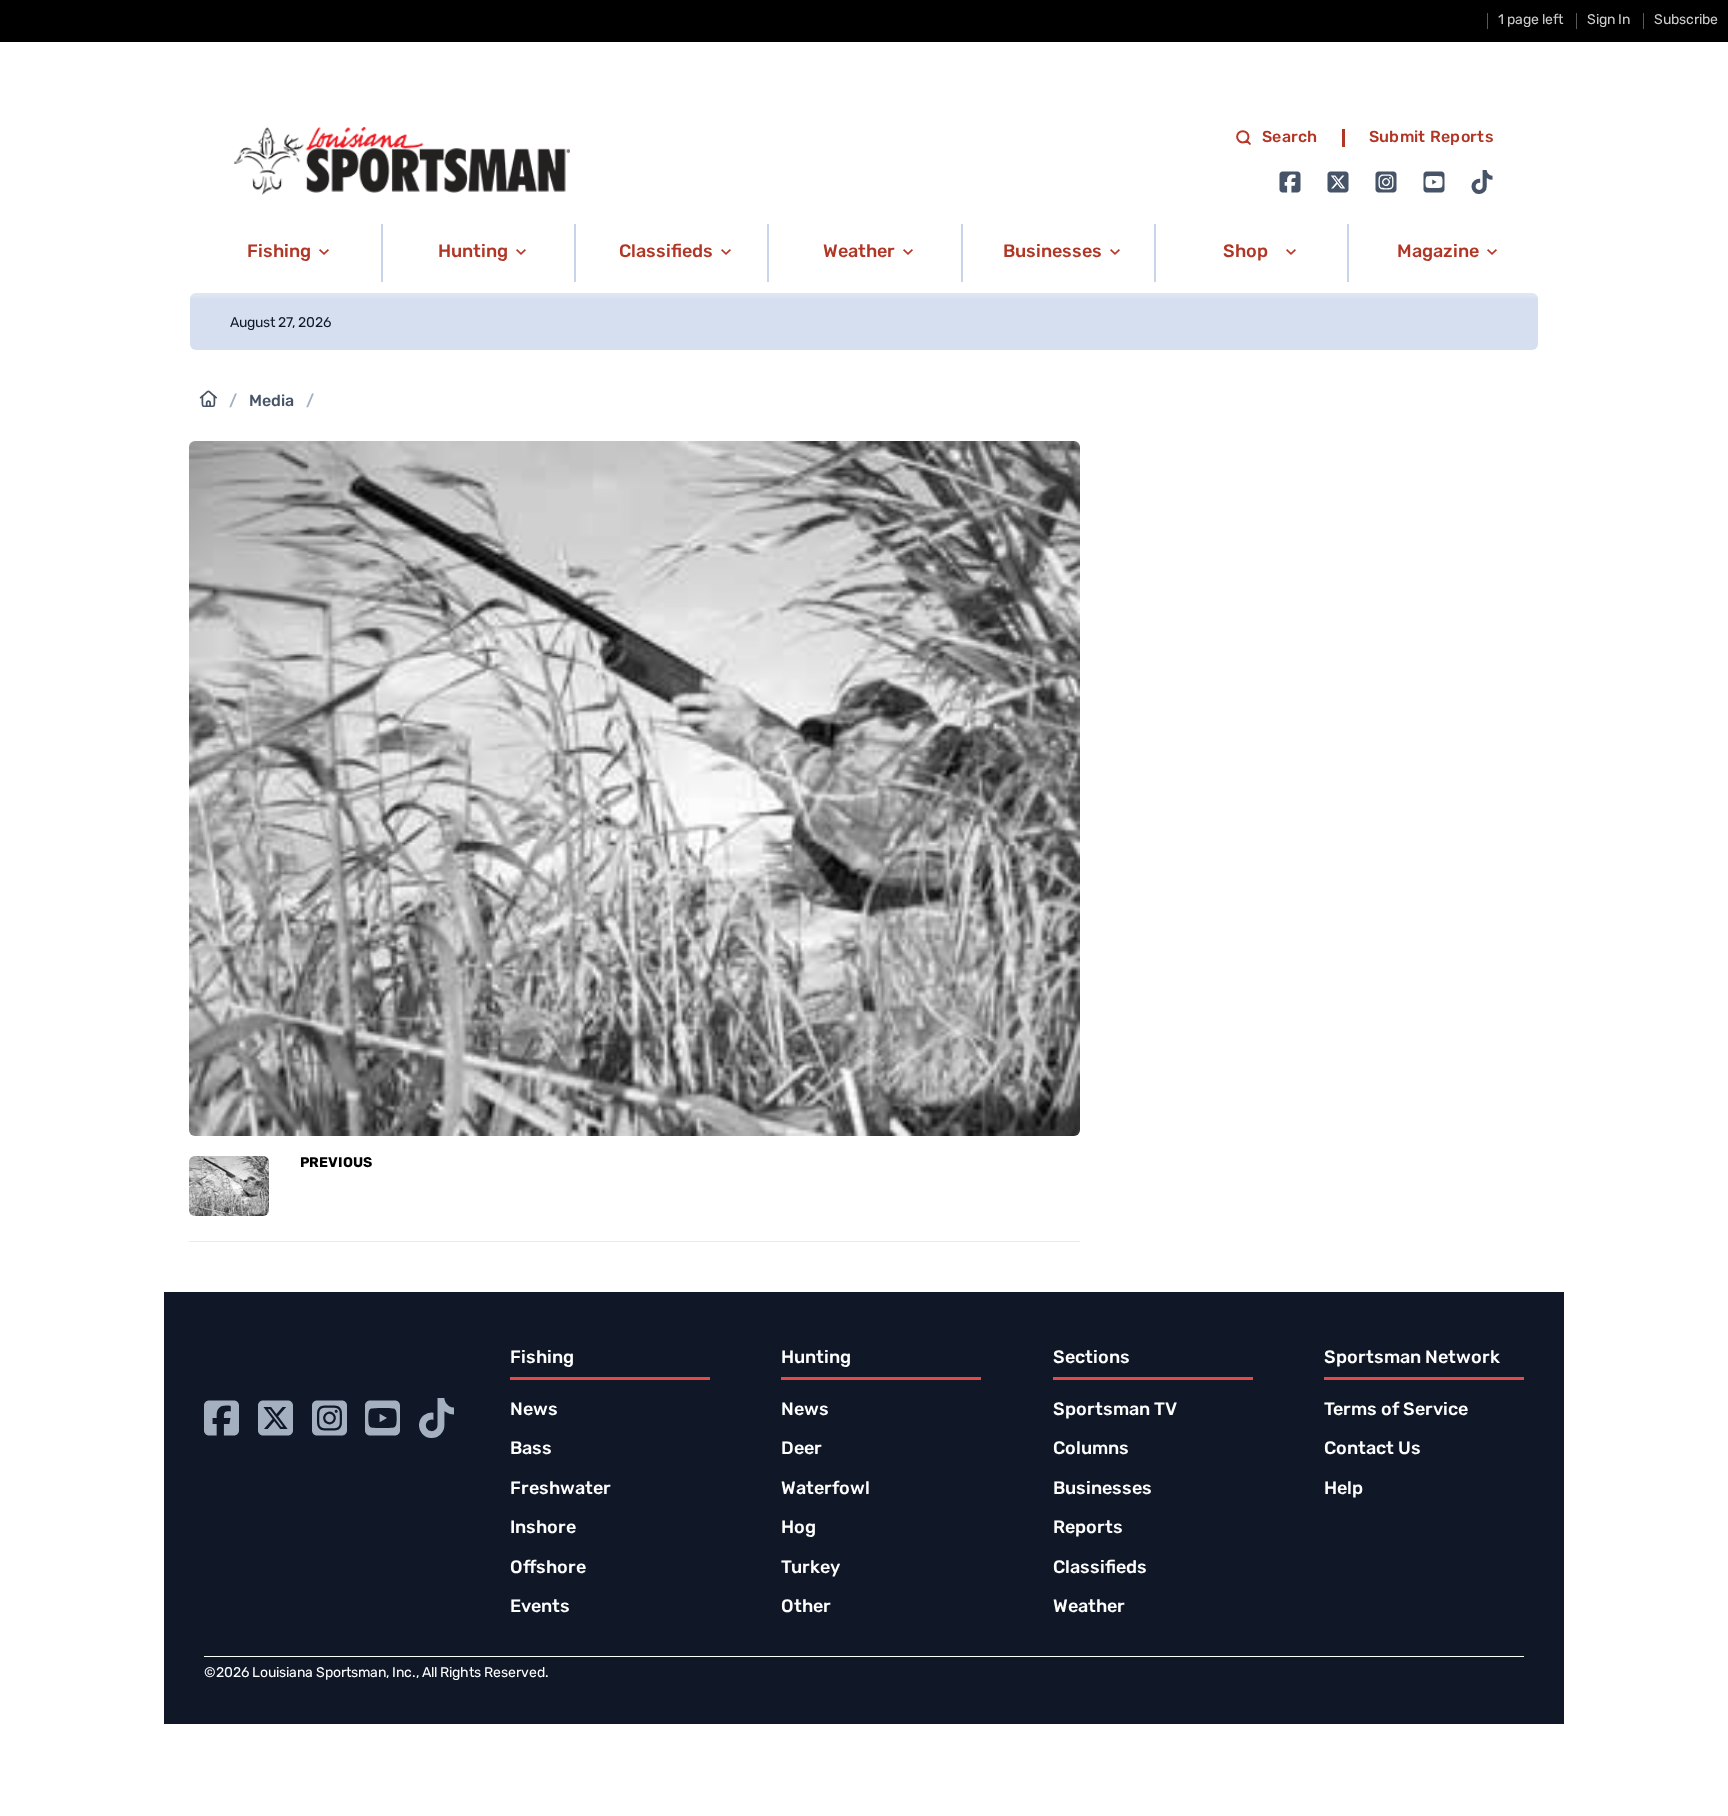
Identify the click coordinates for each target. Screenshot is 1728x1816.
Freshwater (560, 1490)
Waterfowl (825, 1490)
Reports (1088, 1529)
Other (806, 1608)
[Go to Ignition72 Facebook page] (1290, 182)
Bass (531, 1450)
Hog (798, 1529)
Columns (1091, 1450)
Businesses (1102, 1490)
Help (1343, 1490)
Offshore (548, 1569)
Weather (1089, 1608)
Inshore (543, 1529)
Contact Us (1372, 1450)
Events (540, 1608)
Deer (801, 1450)
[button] (284, 253)
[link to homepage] (402, 161)
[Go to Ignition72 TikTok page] (1482, 182)
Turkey (810, 1569)
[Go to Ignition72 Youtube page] (1434, 182)
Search (1290, 138)
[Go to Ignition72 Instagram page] (1386, 182)
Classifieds (1100, 1569)
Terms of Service (1396, 1411)
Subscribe (1686, 20)
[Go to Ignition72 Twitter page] (1338, 182)
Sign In (1608, 20)
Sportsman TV (1115, 1411)
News (534, 1411)
